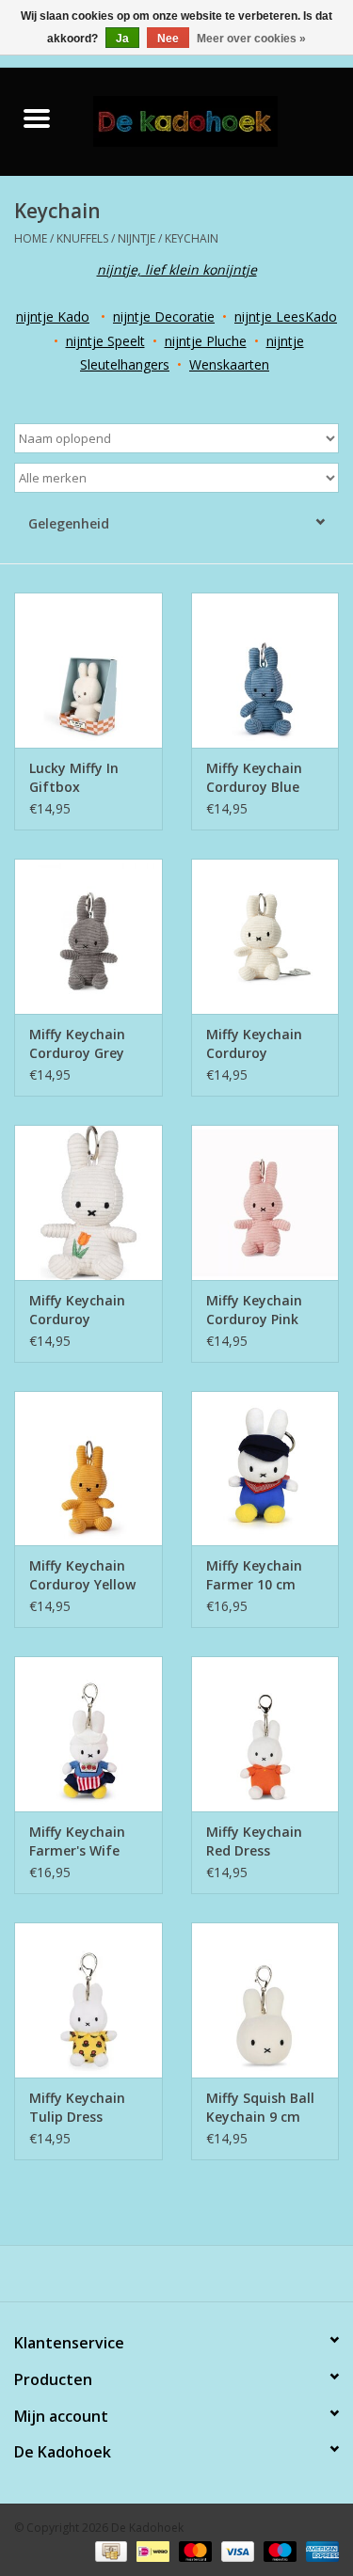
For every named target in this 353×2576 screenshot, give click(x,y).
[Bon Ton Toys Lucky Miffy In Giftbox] (88, 670)
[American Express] (319, 2550)
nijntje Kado (53, 316)
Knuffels (82, 238)
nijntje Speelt (105, 341)
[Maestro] (278, 2550)
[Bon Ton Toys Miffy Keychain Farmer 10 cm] (265, 1469)
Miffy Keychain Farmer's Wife (77, 1841)
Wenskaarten (229, 364)
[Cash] (109, 2550)
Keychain (192, 238)
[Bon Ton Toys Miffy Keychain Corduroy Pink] (265, 1202)
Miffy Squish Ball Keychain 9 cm (260, 2107)
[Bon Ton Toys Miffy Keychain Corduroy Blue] (265, 670)
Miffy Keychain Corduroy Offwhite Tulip (77, 1310)
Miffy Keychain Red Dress (254, 1841)
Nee (168, 39)
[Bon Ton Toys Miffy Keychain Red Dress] (265, 1734)
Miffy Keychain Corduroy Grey (77, 1043)
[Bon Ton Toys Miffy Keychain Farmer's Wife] (88, 1734)
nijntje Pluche (206, 341)
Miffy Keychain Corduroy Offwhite (254, 1044)
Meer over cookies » (251, 39)
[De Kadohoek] (214, 120)
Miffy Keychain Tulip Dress (77, 2107)
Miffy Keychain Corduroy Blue (254, 777)
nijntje (136, 238)
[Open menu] (37, 118)
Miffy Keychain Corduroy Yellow (82, 1575)
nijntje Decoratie (164, 316)
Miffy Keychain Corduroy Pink (254, 1310)
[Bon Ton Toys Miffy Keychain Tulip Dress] (88, 2000)
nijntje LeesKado (286, 316)
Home (31, 238)
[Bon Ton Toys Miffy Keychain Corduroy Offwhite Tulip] (88, 1202)
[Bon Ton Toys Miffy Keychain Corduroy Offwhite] (265, 936)
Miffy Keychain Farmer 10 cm (254, 1575)
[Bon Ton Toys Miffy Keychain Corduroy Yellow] (88, 1469)
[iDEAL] (151, 2550)
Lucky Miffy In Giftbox (74, 777)
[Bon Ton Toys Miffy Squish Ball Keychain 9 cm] (265, 2000)
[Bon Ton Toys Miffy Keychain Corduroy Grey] (88, 936)
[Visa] (236, 2550)
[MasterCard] (193, 2550)
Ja (122, 39)
